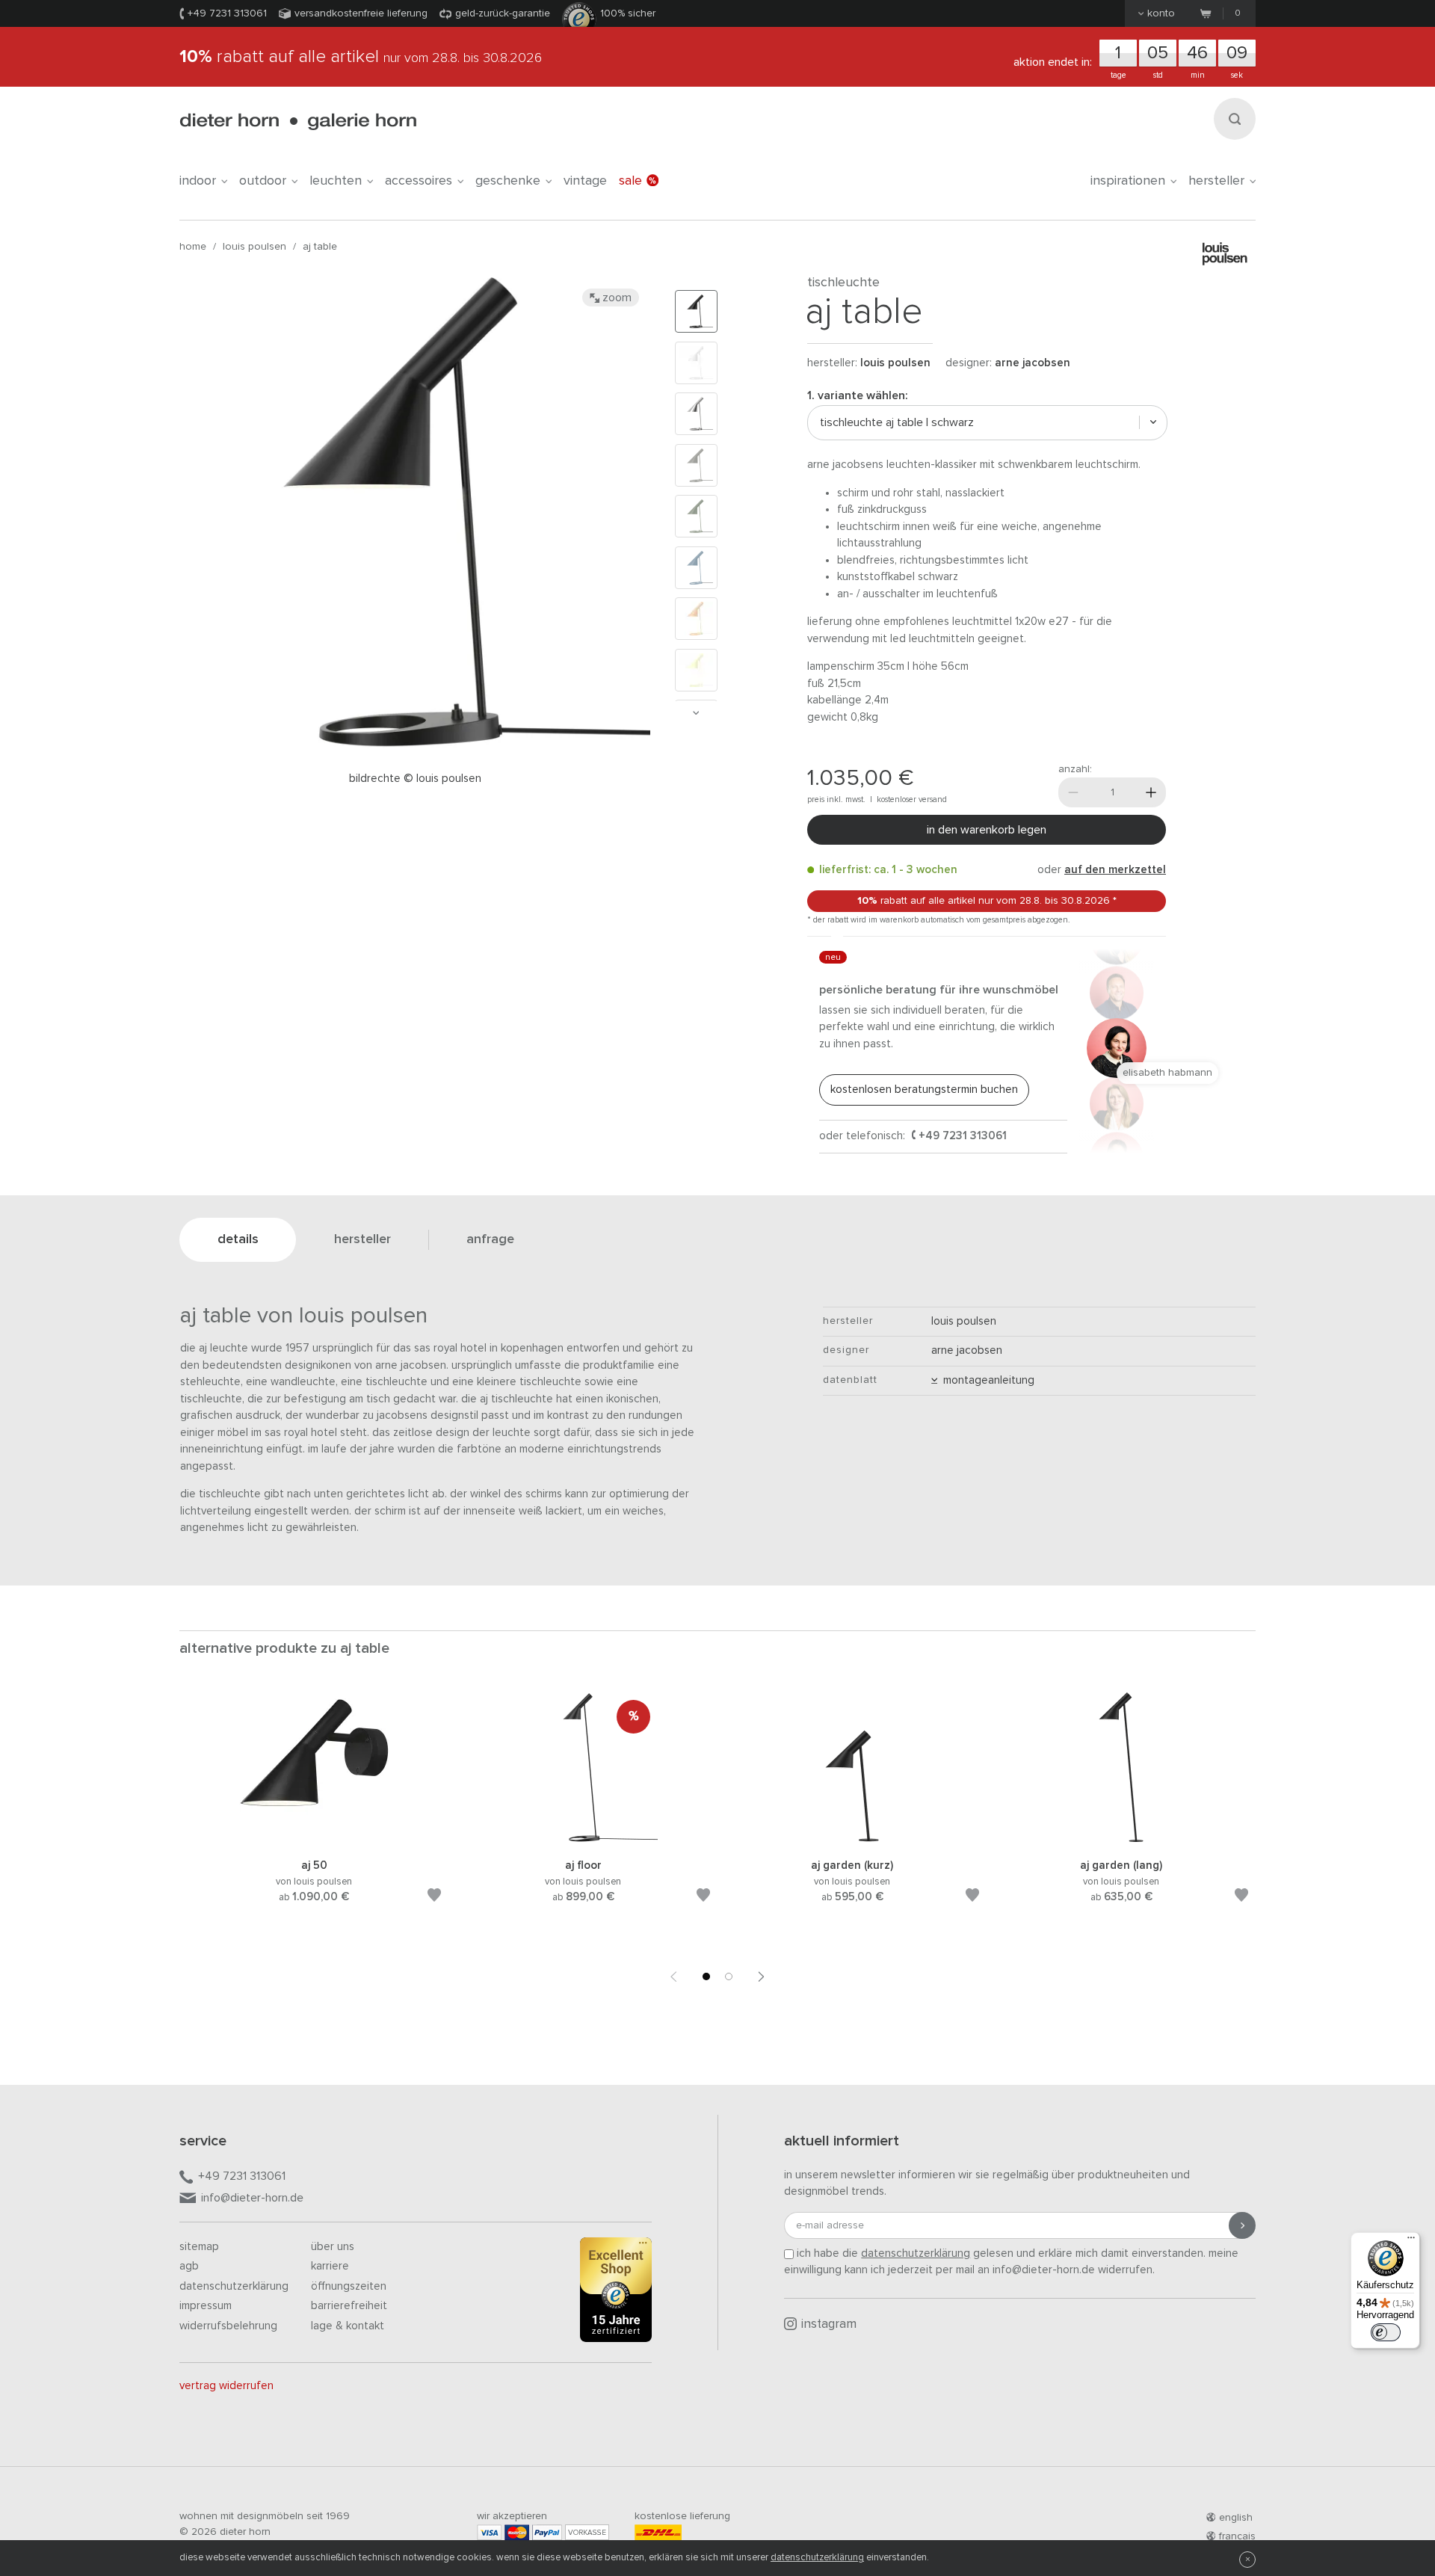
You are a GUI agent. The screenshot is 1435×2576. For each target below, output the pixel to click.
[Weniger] (1073, 792)
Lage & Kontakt (348, 2326)
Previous (673, 1976)
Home (193, 247)
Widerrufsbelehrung (228, 2326)
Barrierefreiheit (349, 2306)
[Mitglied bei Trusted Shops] (616, 2293)
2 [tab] (729, 1976)
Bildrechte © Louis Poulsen (415, 779)
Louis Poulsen (254, 247)
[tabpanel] (314, 1816)
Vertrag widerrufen (226, 2386)
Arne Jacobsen (1033, 363)
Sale (630, 181)
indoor (198, 181)
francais (1237, 2536)
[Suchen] (1235, 119)
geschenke (508, 181)
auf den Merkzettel (1115, 870)
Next (696, 713)
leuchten (336, 181)
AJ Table (320, 247)
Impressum (206, 2306)
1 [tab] (706, 1976)
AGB (189, 2266)
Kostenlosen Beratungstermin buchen (924, 1090)
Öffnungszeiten (349, 2286)
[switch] (1386, 2332)
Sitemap (199, 2247)
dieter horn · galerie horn (298, 121)
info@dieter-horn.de (252, 2198)
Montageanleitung (986, 1380)
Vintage (585, 181)
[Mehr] (1151, 792)
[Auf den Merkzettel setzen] (434, 1898)
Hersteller (1216, 181)
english (1236, 2518)
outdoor (263, 181)
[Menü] (1411, 2241)
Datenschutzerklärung (234, 2286)
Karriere (330, 2266)
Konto (1161, 13)
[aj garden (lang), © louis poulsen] (1121, 1839)
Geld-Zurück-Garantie (503, 13)
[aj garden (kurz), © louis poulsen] (852, 1839)
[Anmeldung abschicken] (1242, 2225)
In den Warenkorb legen (987, 830)
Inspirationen (1128, 181)
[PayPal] (547, 2532)
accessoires (419, 181)
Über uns (333, 2247)
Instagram (829, 2324)
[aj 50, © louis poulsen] (314, 1839)
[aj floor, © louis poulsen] (583, 1839)
